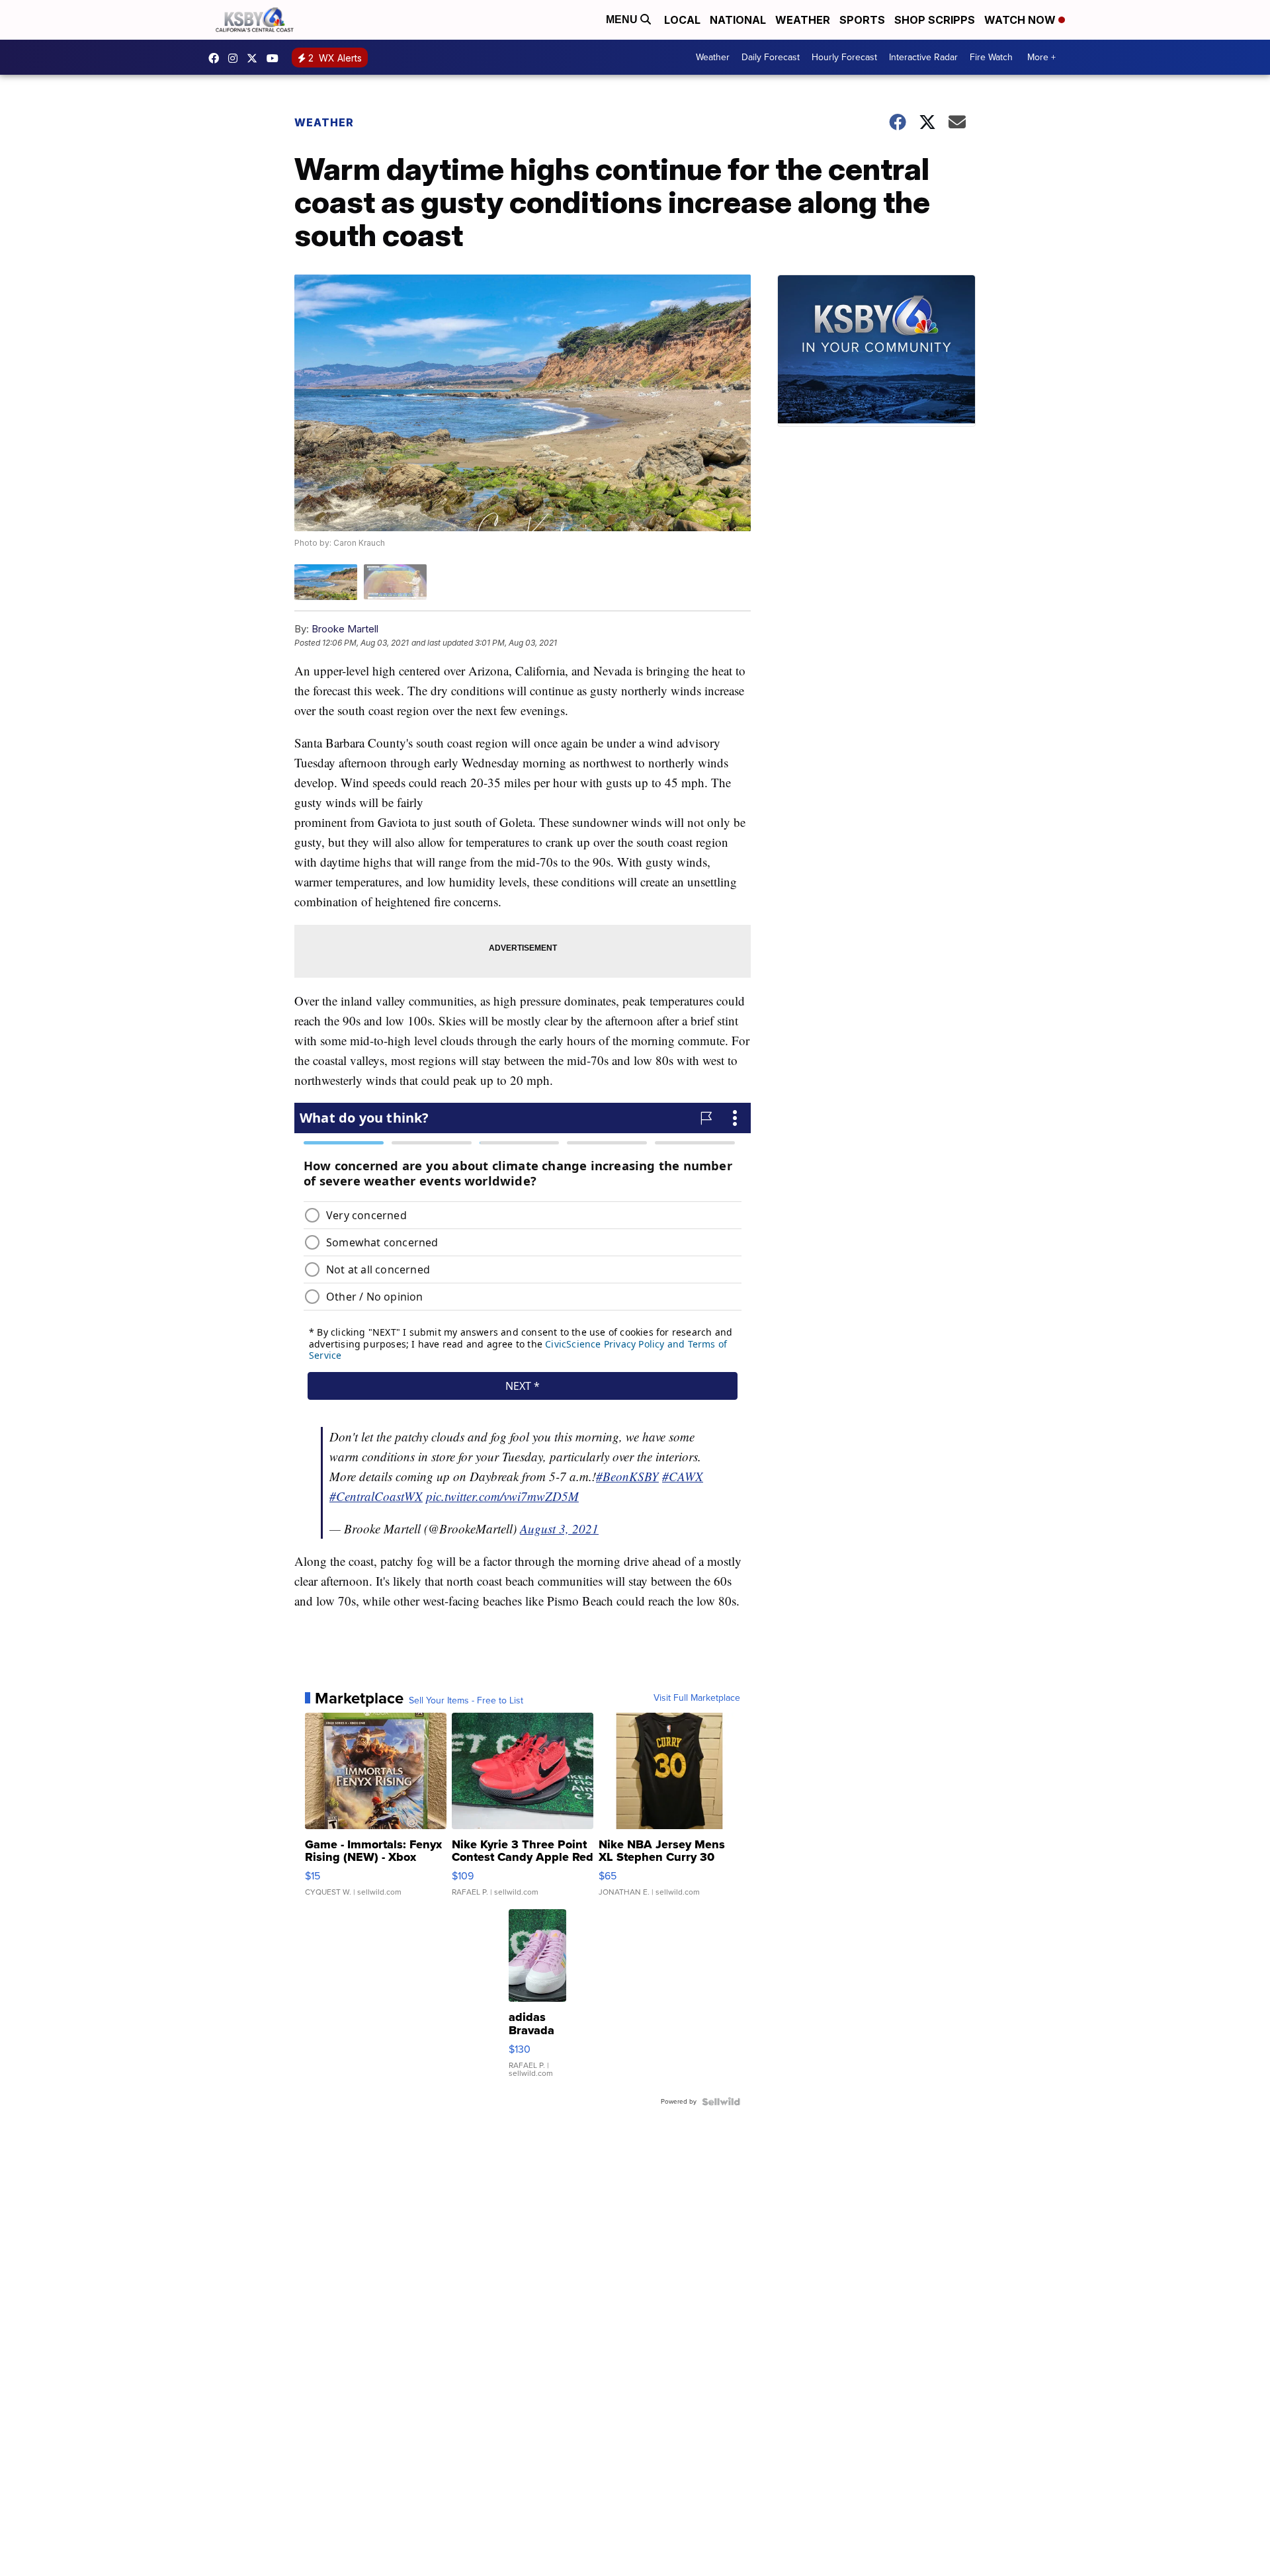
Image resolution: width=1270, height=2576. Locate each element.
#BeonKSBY (627, 1476)
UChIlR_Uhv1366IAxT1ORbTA (276, 58)
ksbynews (217, 58)
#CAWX (683, 1476)
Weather (803, 20)
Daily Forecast (771, 57)
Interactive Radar (923, 57)
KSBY (255, 58)
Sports (862, 20)
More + (1041, 57)
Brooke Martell (345, 629)
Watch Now (1021, 20)
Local (682, 20)
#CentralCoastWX (376, 1496)
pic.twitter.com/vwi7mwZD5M (502, 1496)
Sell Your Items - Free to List (466, 1701)
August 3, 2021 (559, 1528)
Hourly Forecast (844, 57)
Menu (623, 20)
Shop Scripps (935, 20)
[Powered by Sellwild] (721, 2102)
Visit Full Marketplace (697, 1698)
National (738, 20)
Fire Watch (991, 57)
